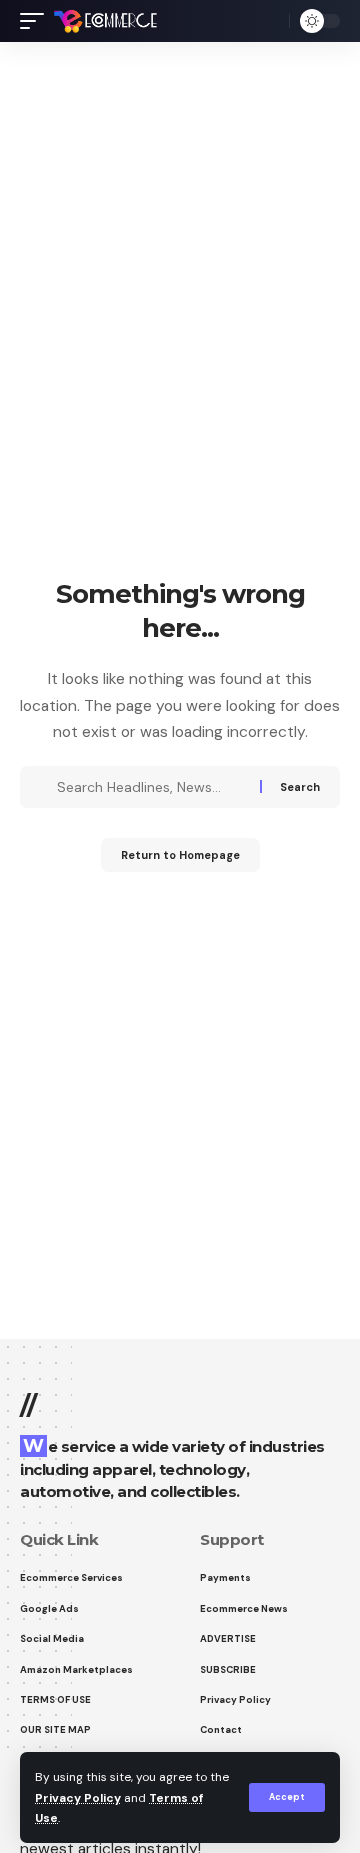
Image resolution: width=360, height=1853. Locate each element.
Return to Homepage (180, 855)
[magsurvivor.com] (105, 21)
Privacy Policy (78, 1798)
